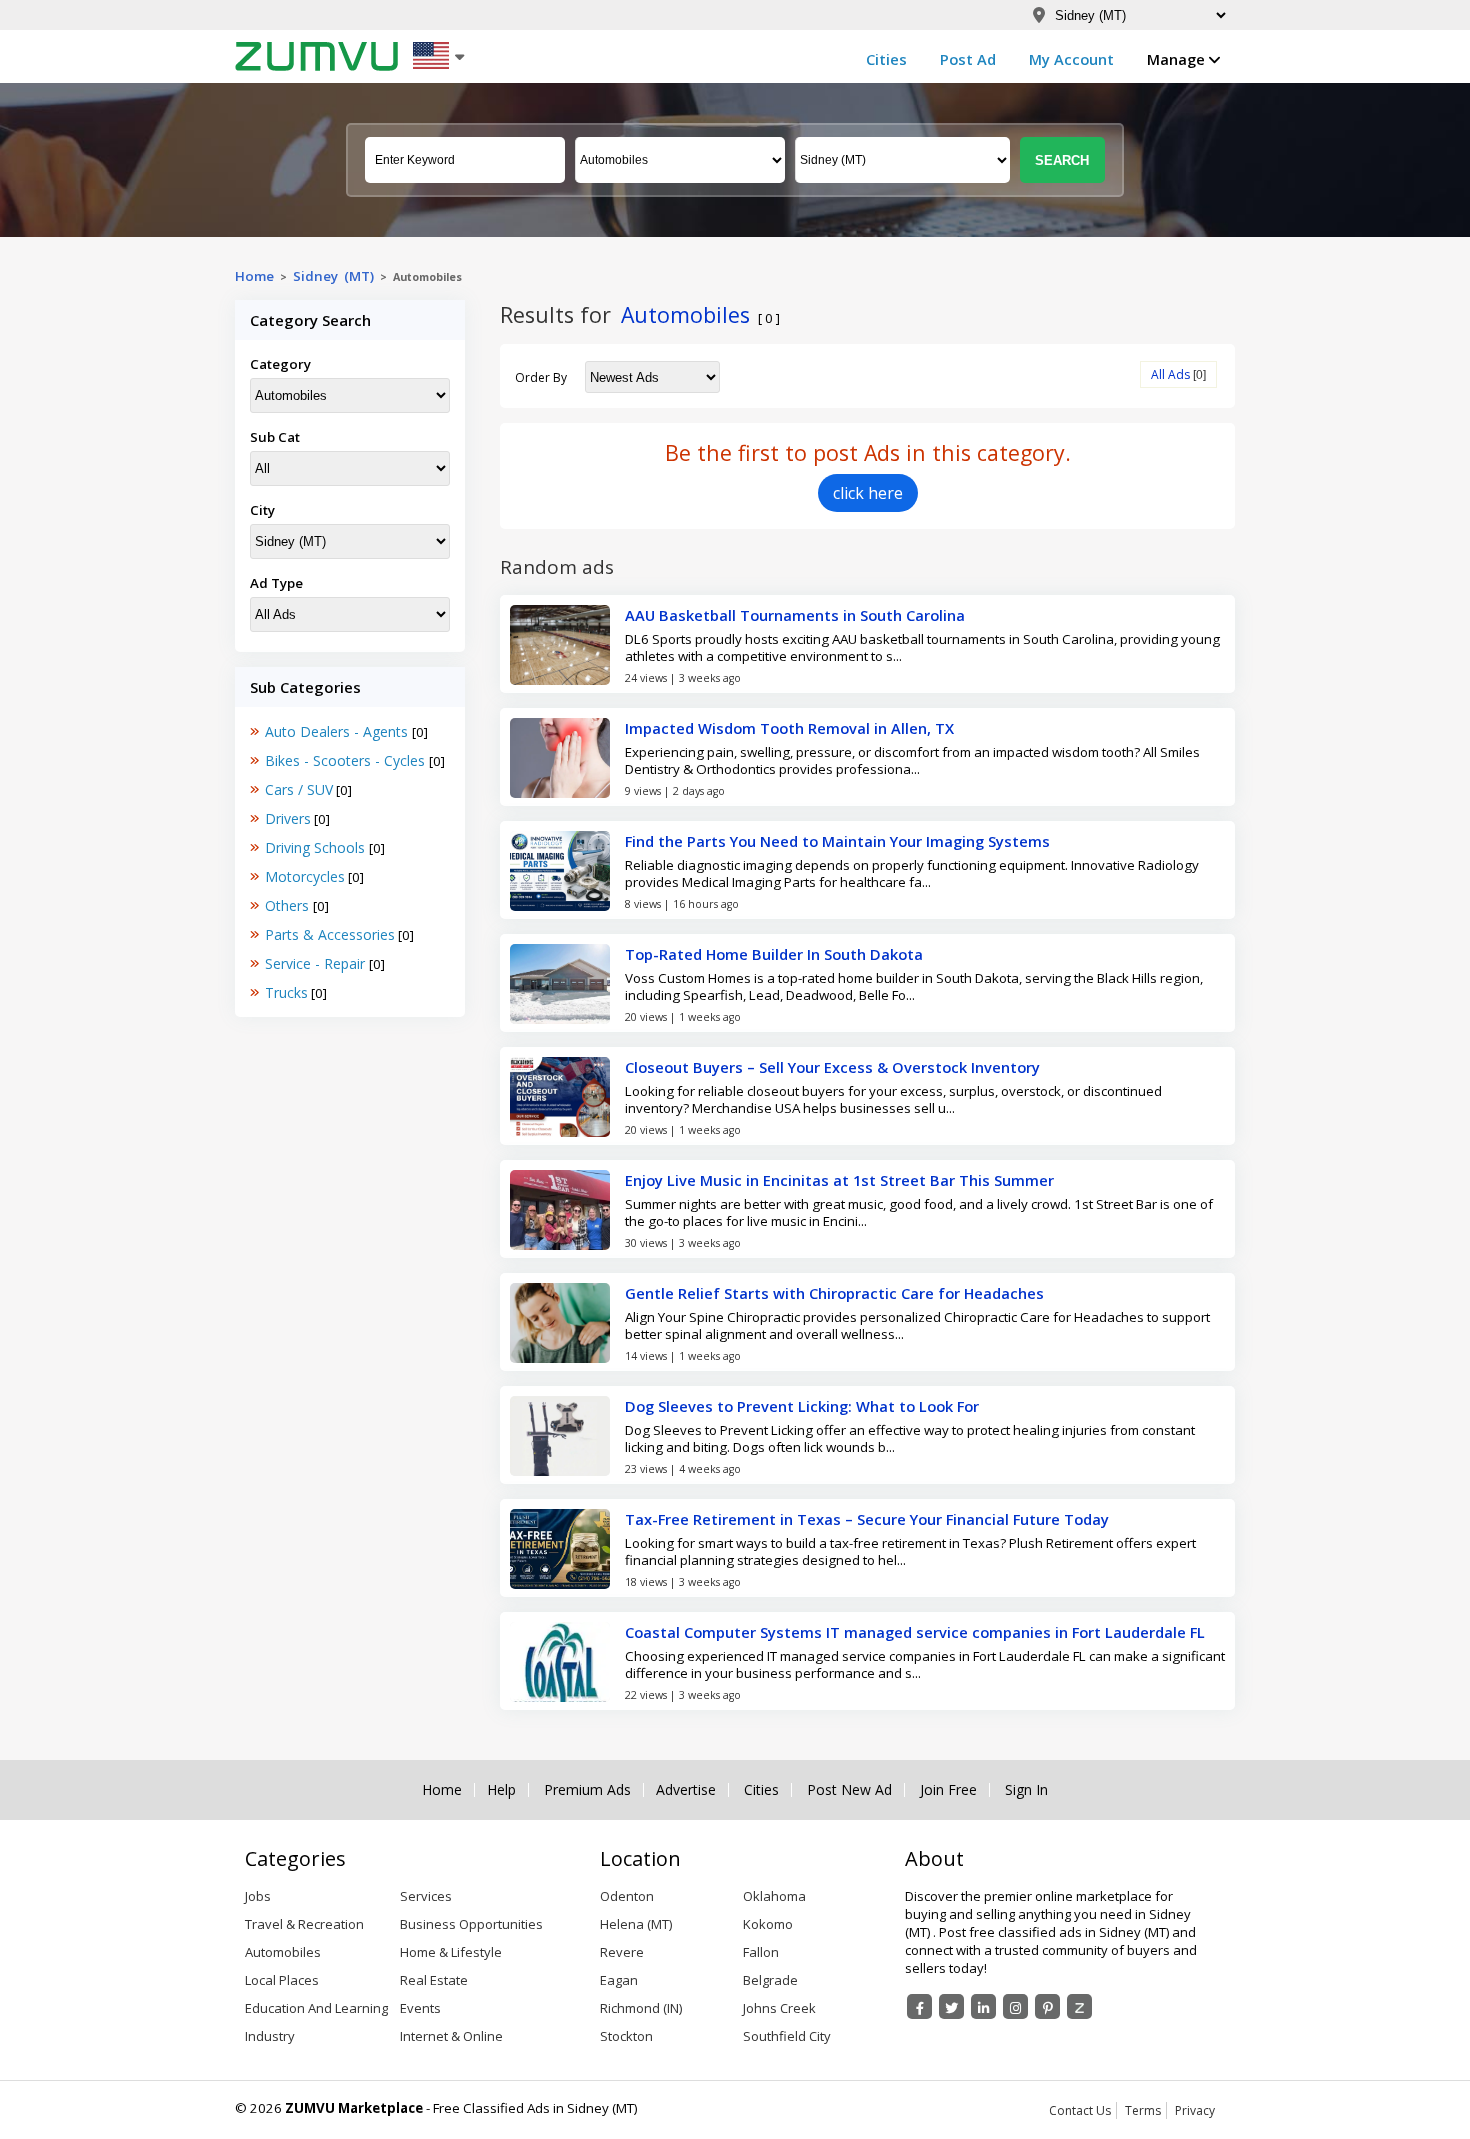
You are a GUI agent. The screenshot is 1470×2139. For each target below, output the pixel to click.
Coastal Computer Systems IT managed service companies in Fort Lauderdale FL (915, 1632)
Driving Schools (317, 847)
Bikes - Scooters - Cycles (347, 760)
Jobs (258, 1896)
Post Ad (968, 59)
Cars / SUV (299, 789)
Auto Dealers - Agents (338, 731)
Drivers (288, 818)
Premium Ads (587, 1790)
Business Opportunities (471, 1924)
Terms (1143, 2110)
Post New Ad (849, 1790)
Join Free (948, 1790)
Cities (886, 59)
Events (420, 2008)
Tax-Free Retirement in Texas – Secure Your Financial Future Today (867, 1519)
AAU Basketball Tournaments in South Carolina (795, 615)
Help (501, 1790)
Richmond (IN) (641, 2008)
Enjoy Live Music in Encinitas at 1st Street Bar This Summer (839, 1180)
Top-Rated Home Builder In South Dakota (774, 954)
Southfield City (787, 2036)
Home (254, 276)
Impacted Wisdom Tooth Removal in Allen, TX (789, 728)
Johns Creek (779, 2008)
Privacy (1195, 2110)
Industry (270, 2036)
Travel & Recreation (304, 1924)
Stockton (626, 2036)
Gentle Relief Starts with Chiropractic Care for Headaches (834, 1293)
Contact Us (1080, 2110)
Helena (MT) (636, 1924)
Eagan (619, 1980)
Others (289, 905)
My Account (1071, 59)
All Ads (1170, 374)
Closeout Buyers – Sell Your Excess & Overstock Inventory (832, 1067)
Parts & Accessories (330, 934)
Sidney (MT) (333, 276)
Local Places (282, 1980)
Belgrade (770, 1980)
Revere (622, 1952)
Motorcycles (305, 876)
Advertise (686, 1790)
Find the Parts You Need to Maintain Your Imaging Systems (837, 841)
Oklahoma (774, 1896)
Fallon (761, 1952)
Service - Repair (317, 963)
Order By (541, 377)
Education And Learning (316, 2008)
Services (426, 1896)
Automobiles (283, 1952)
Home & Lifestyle (451, 1952)
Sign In (1026, 1790)
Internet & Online (451, 2036)
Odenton (627, 1896)
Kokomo (768, 1924)
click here (868, 493)
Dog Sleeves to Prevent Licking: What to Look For (802, 1406)
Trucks (286, 992)
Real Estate (434, 1980)
